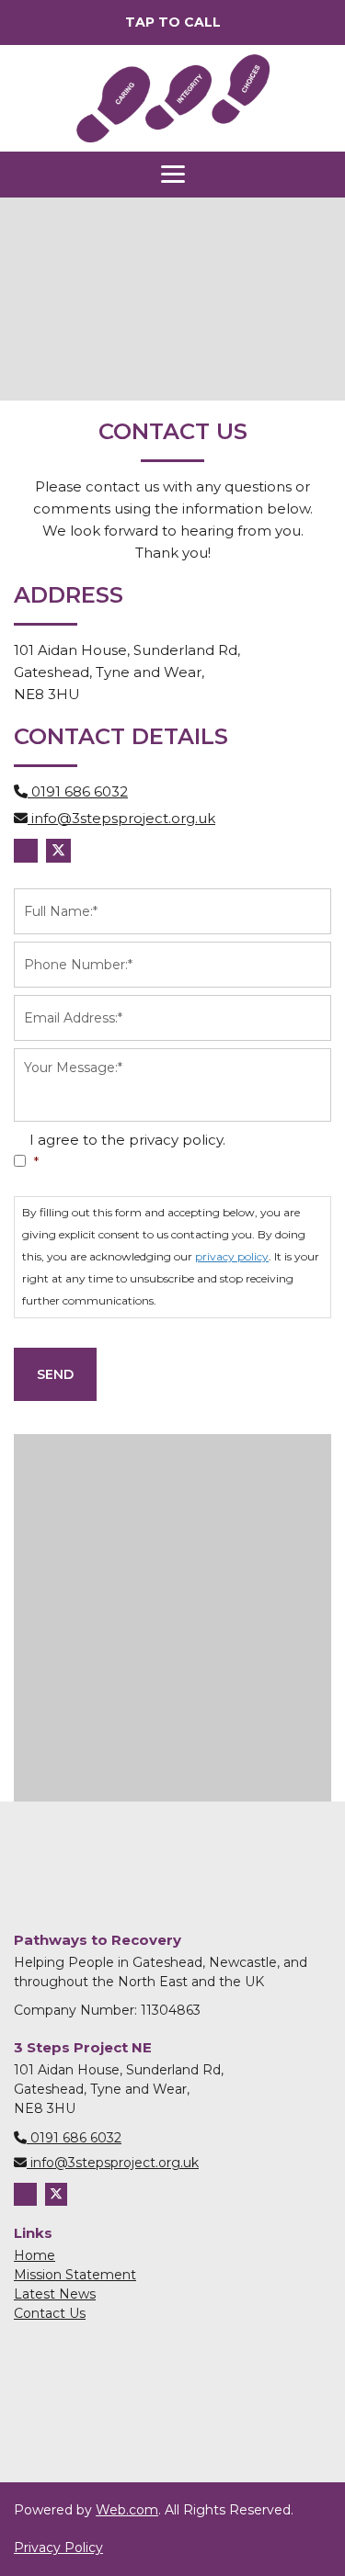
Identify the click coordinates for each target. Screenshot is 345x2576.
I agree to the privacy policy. (127, 1151)
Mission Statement (75, 2275)
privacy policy (232, 1256)
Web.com (127, 2510)
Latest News (55, 2294)
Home (34, 2255)
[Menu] (173, 175)
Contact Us (50, 2313)
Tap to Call (173, 22)
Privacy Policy (58, 2548)
